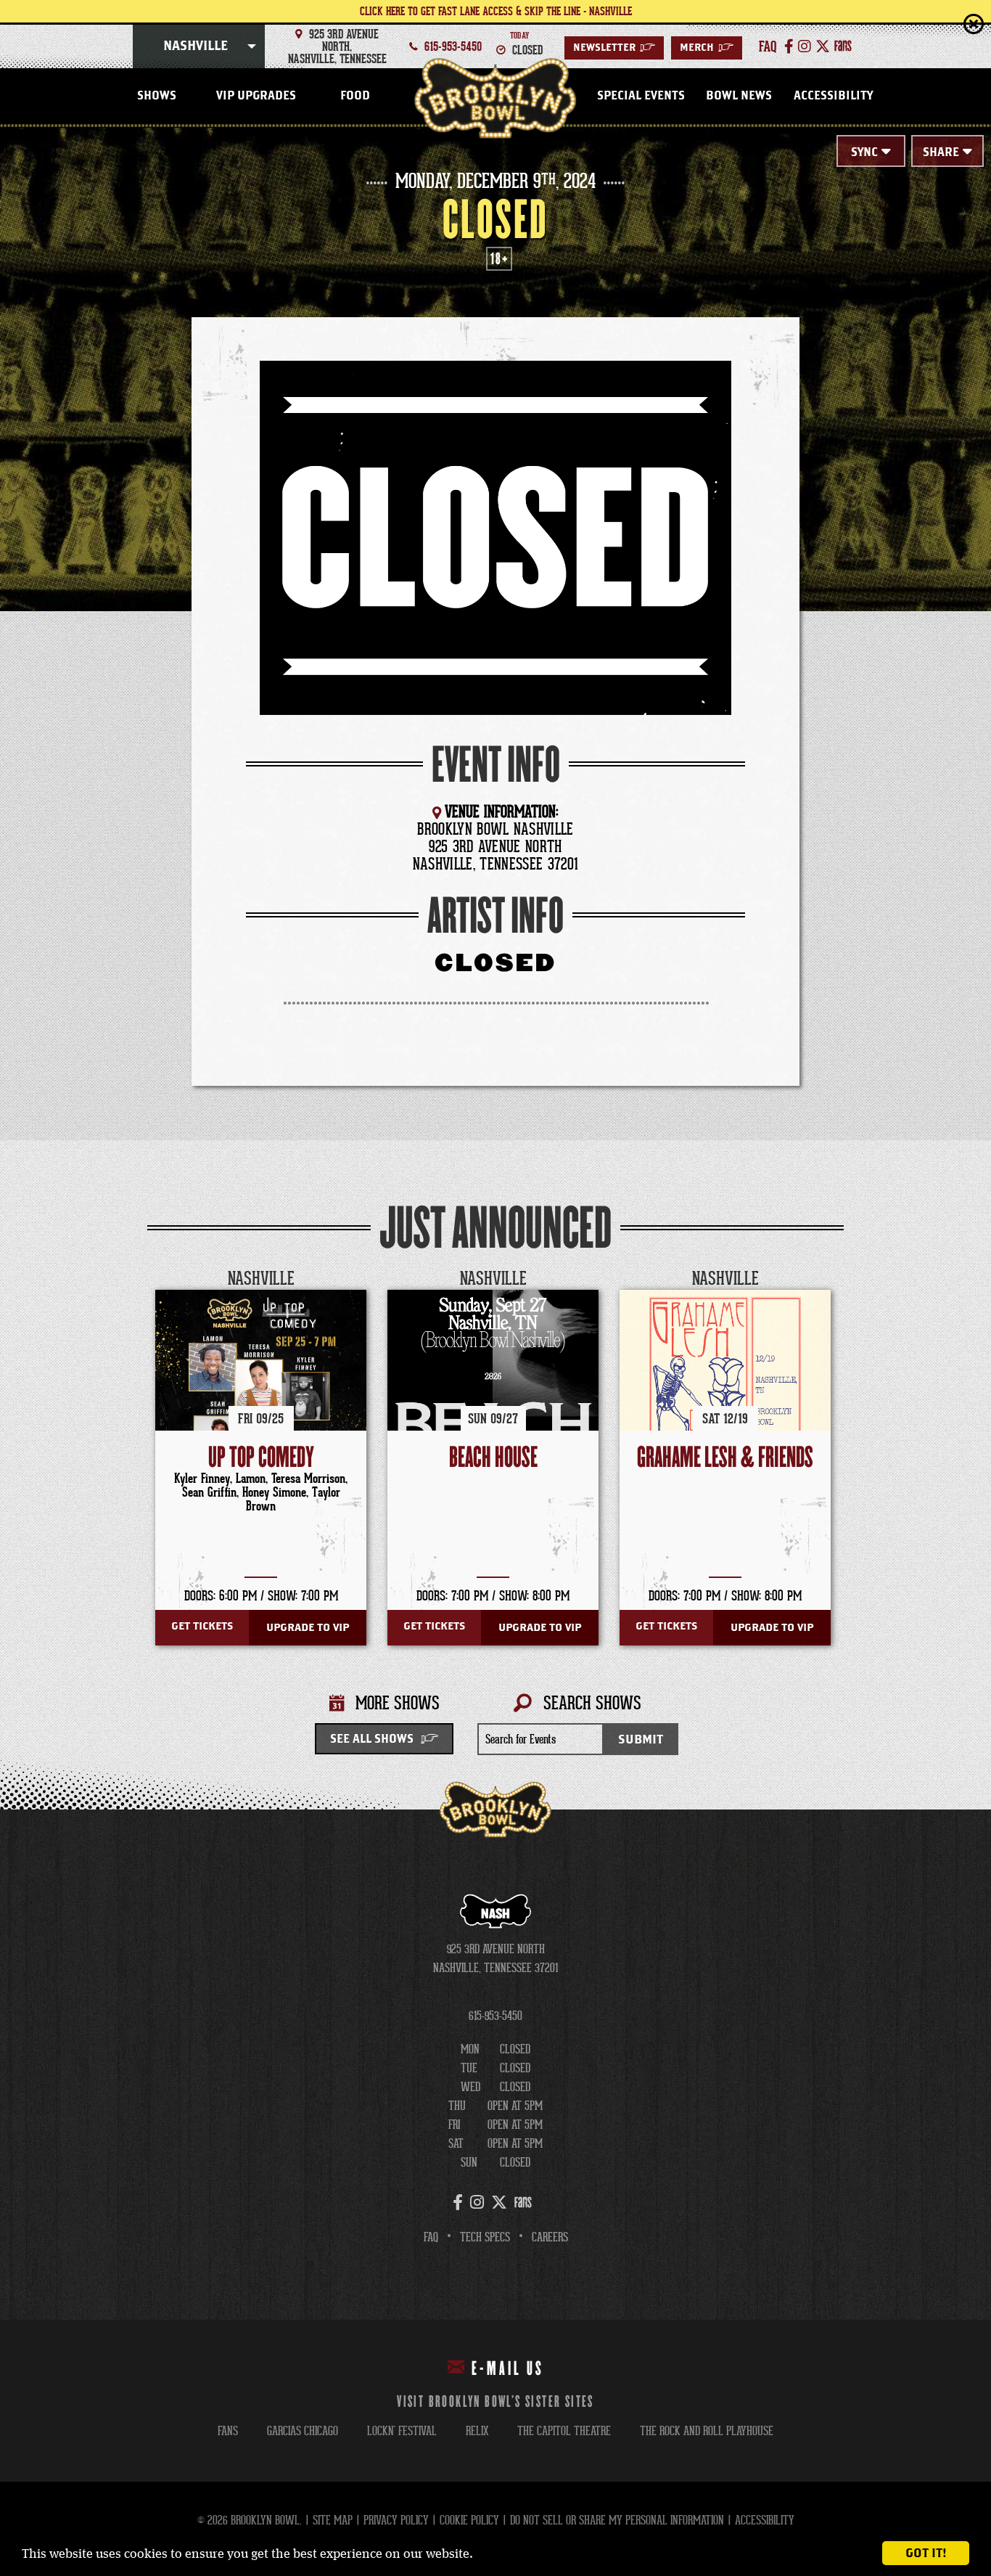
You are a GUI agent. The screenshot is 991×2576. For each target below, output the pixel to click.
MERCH (707, 48)
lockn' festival (402, 2431)
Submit (641, 1739)
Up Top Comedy (261, 1458)
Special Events (641, 96)
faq (768, 46)
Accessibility (833, 96)
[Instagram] (805, 46)
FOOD (355, 96)
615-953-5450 (453, 46)
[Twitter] (823, 46)
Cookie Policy (469, 2520)
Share (941, 152)
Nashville (196, 46)
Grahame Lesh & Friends (725, 1458)
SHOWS (157, 96)
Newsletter (614, 48)
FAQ (431, 2237)
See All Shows (372, 1739)
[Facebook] (789, 46)
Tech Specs (485, 2237)
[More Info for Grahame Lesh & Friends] (725, 1395)
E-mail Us (508, 2369)
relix (477, 2431)
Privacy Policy (396, 2520)
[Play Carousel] (832, 1279)
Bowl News (739, 96)
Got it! (926, 2553)
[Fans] (843, 46)
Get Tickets (202, 1626)
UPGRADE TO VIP (308, 1628)
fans (228, 2431)
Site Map (333, 2520)
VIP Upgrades (256, 96)
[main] (495, 969)
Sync (864, 152)
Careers (550, 2237)
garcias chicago (303, 2431)
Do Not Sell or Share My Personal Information (617, 2520)
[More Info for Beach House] (493, 1395)
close (944, 24)
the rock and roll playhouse (707, 2431)
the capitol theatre (564, 2431)
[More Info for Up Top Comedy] (261, 1395)
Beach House (493, 1458)
